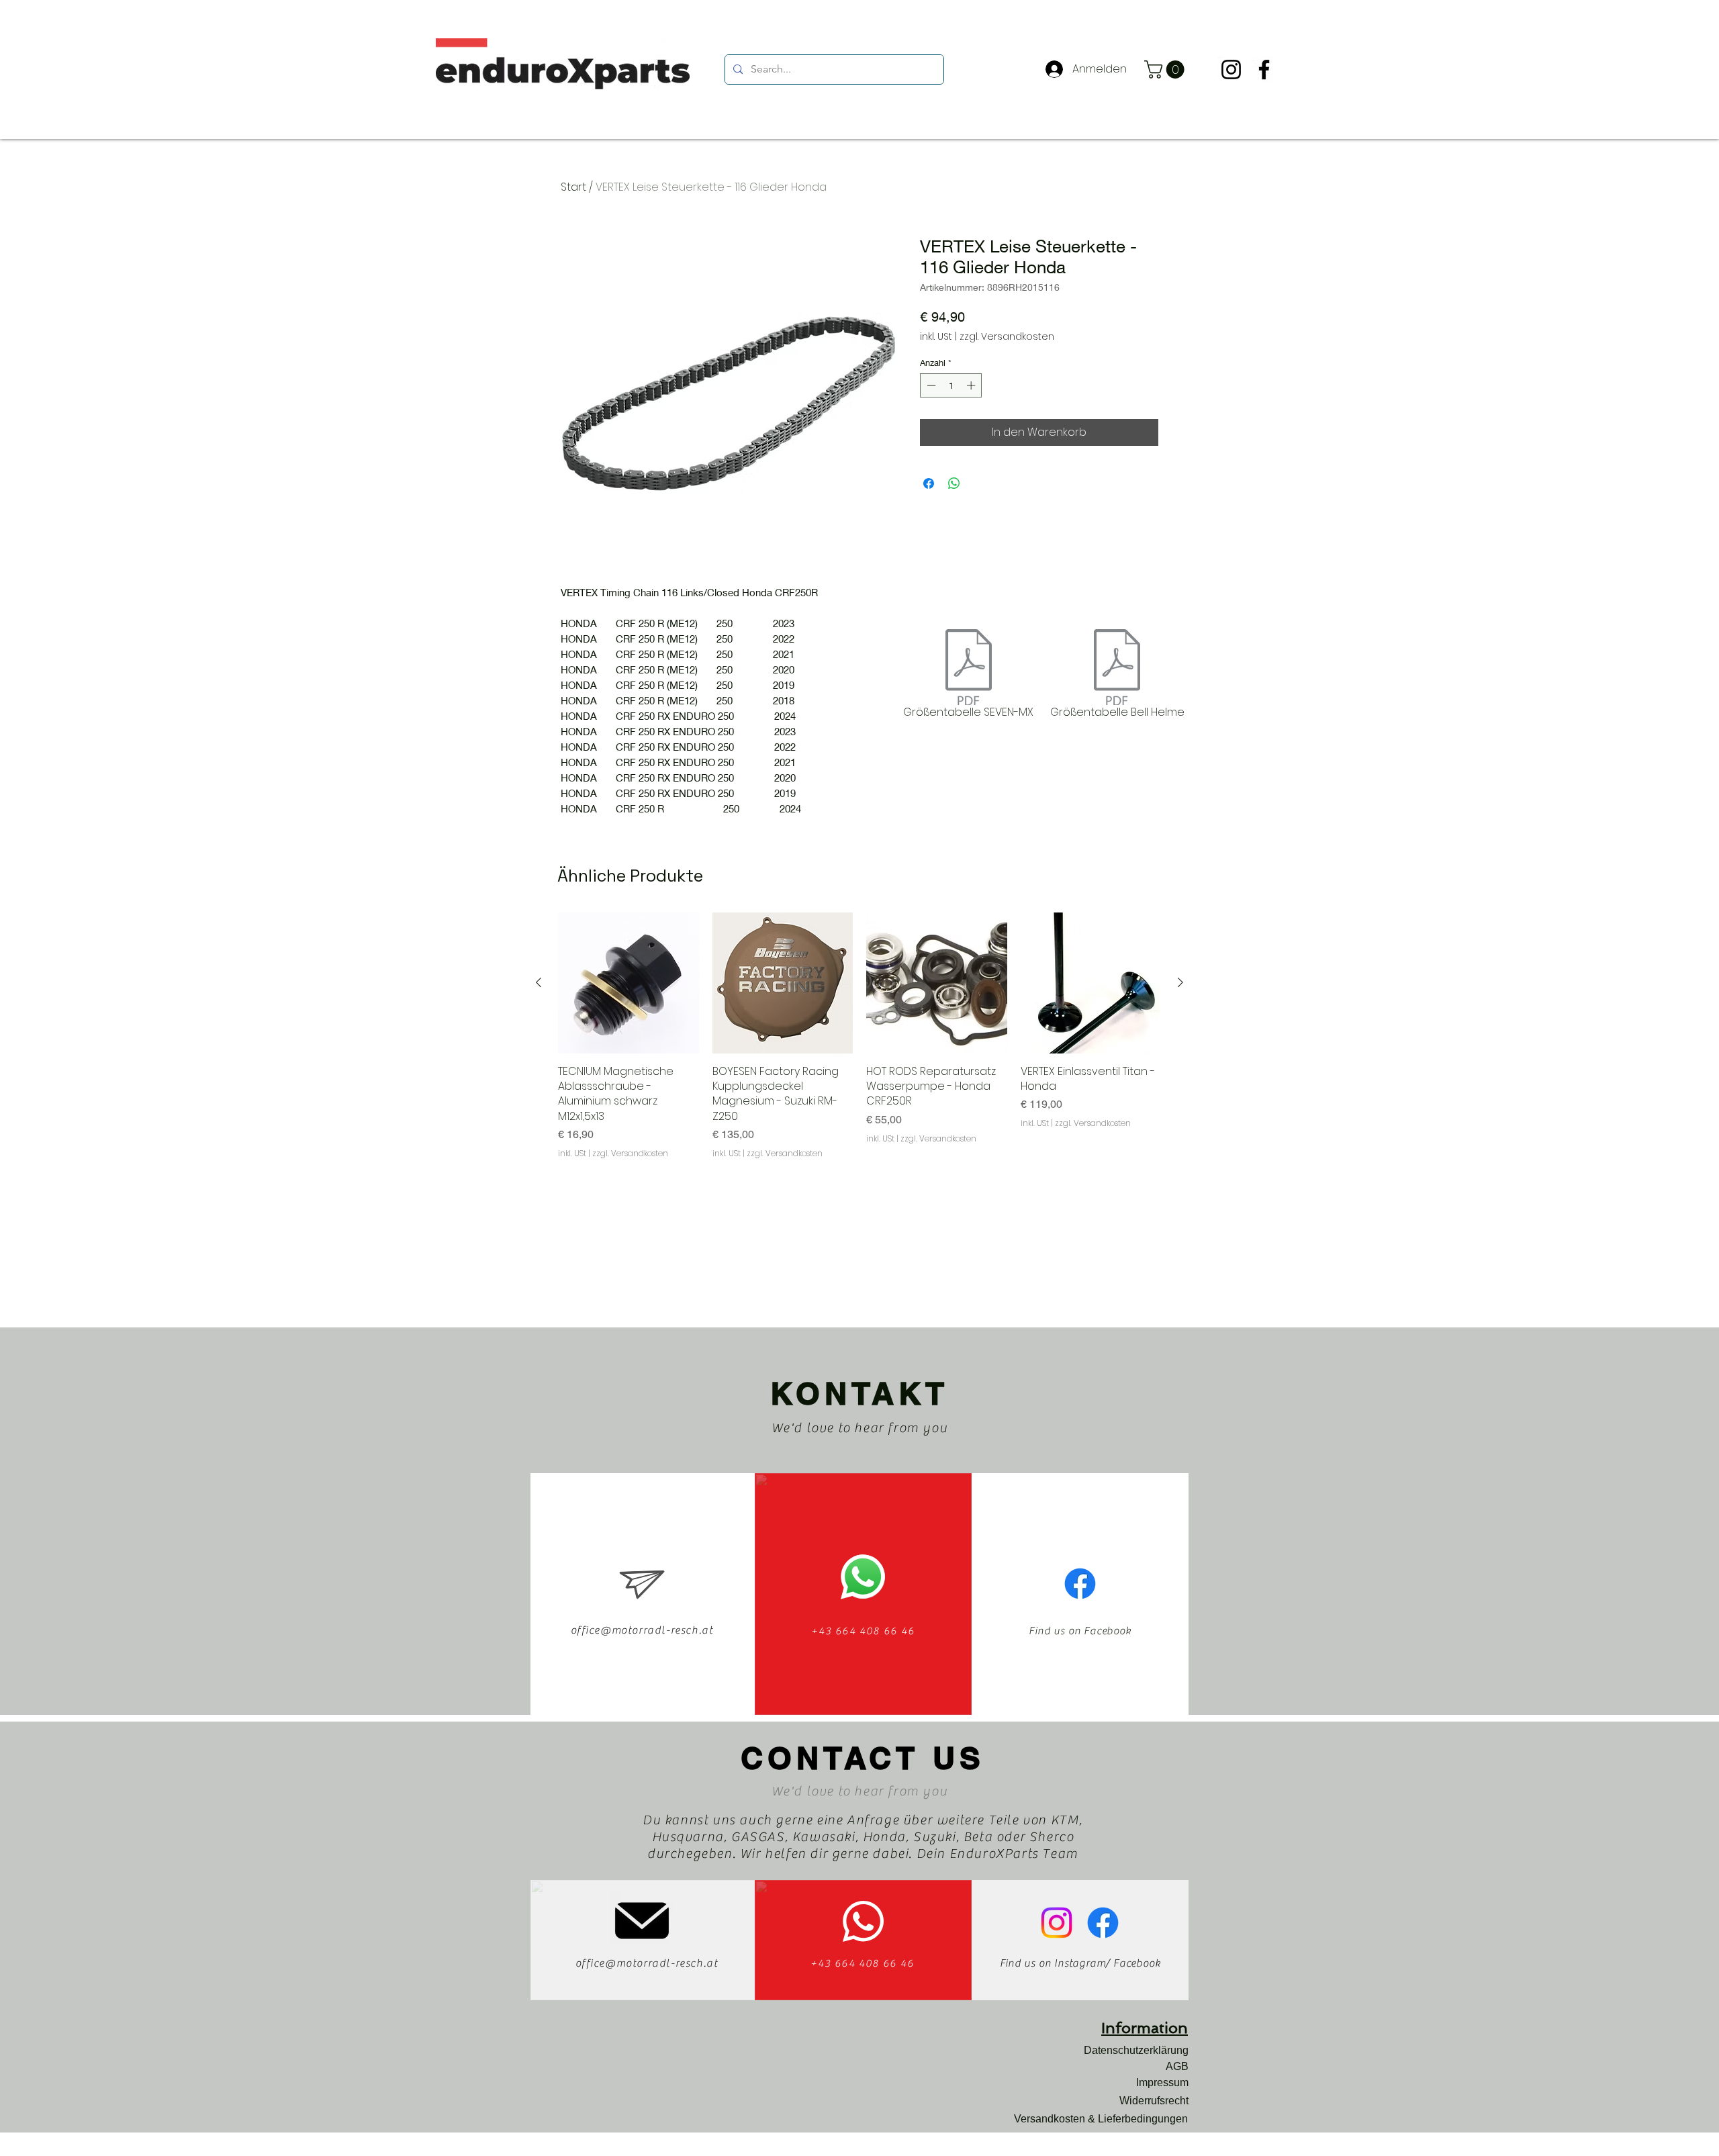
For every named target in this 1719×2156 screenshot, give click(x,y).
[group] (859, 1036)
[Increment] (972, 385)
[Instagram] (1231, 69)
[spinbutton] (951, 385)
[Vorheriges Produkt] (539, 982)
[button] (1166, 69)
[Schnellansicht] (629, 983)
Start (573, 187)
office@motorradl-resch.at (642, 1630)
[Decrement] (930, 385)
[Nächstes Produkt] (1180, 982)
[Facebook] (1264, 69)
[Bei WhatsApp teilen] (954, 483)
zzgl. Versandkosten (1007, 337)
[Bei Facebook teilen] (929, 483)
